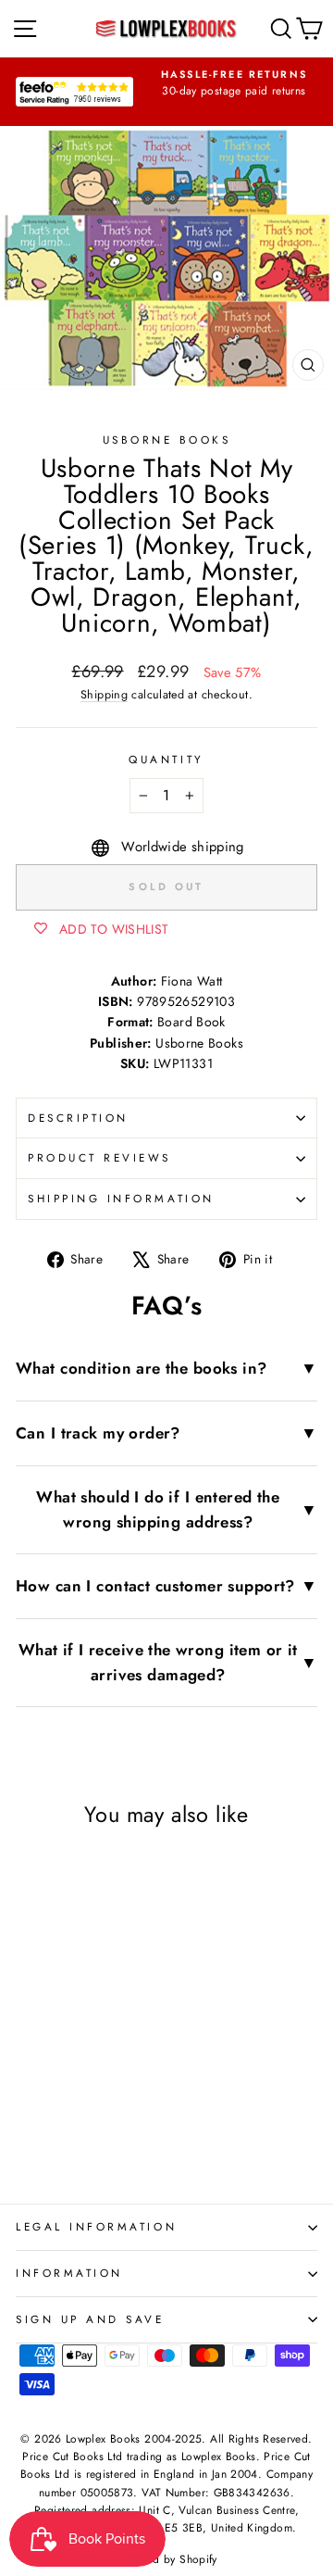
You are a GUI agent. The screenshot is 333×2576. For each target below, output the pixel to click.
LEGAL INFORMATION (96, 2226)
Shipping (104, 695)
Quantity (166, 759)
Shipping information (121, 1198)
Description (78, 1118)
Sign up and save (90, 2319)
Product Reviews (99, 1157)
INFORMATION (69, 2273)
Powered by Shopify (166, 2559)
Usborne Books (167, 440)
